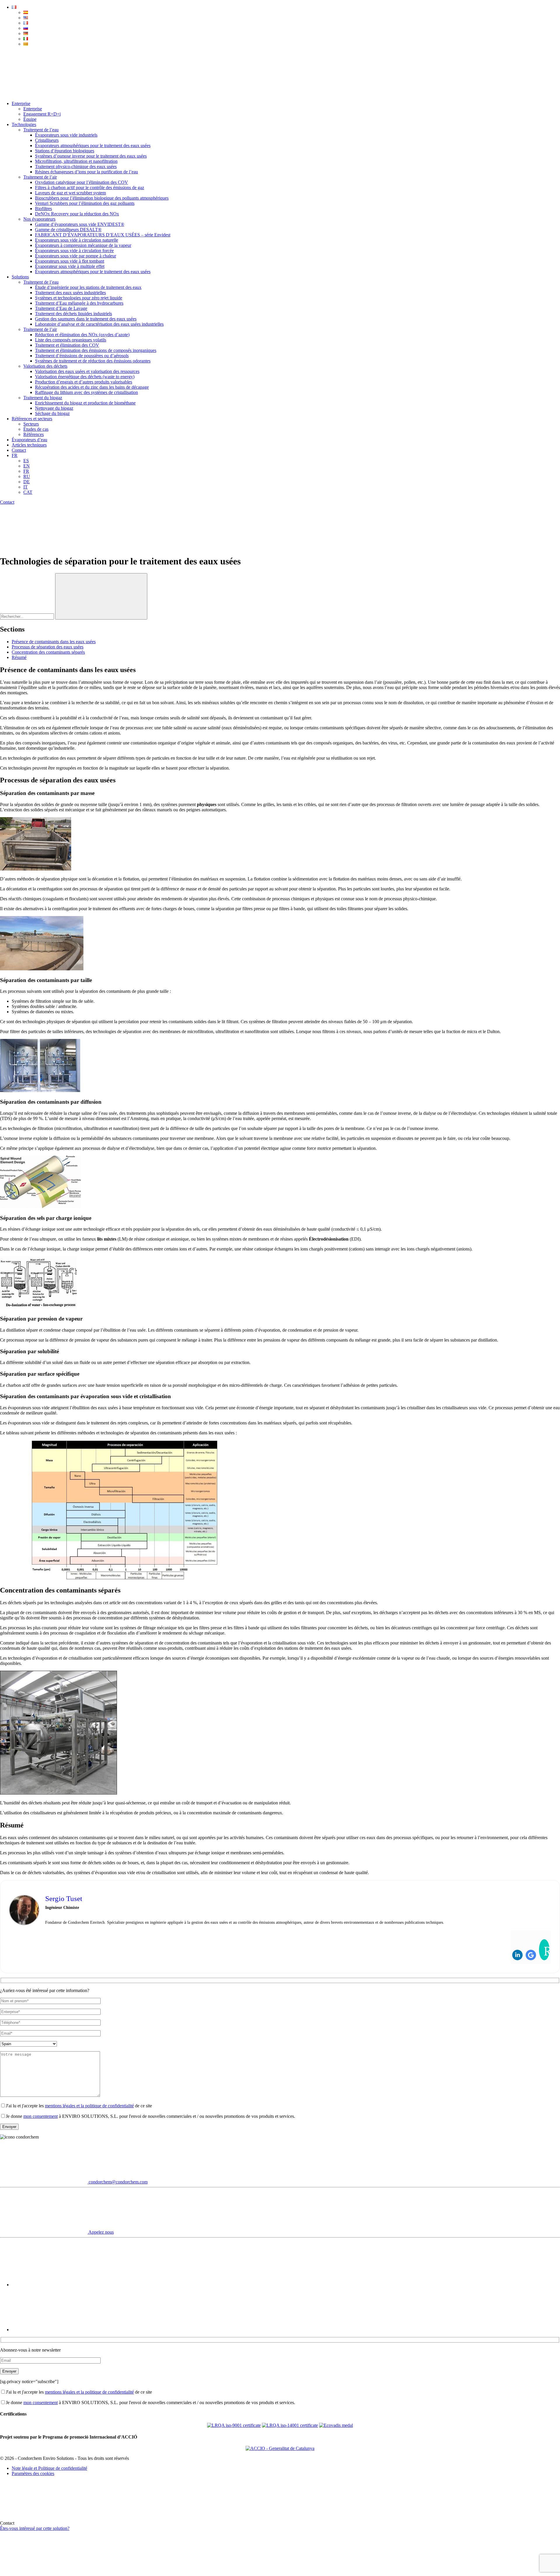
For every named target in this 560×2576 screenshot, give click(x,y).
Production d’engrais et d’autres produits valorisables (84, 382)
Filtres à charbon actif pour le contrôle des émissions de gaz (90, 188)
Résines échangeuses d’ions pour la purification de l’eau (86, 172)
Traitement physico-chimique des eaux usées (76, 166)
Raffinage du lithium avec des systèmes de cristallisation (86, 392)
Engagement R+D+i (42, 114)
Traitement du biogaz (43, 398)
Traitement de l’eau (41, 130)
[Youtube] (55, 2285)
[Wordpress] (544, 1950)
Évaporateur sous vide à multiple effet (70, 266)
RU (27, 476)
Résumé (19, 657)
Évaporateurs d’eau (29, 440)
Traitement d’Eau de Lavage (61, 308)
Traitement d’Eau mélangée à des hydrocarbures (79, 303)
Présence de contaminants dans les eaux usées (54, 642)
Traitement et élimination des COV (67, 345)
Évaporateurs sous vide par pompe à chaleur (76, 256)
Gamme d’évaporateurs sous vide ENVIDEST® (80, 224)
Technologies (24, 124)
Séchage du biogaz (52, 413)
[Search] (44, 94)
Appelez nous (101, 2232)
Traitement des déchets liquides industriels (73, 314)
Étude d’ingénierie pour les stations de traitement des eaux (88, 287)
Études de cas (36, 429)
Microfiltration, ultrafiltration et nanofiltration (76, 161)
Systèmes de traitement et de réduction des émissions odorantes (93, 361)
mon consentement (41, 2116)
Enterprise (21, 103)
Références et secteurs (32, 419)
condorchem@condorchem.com (118, 2182)
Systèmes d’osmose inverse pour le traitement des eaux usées (91, 156)
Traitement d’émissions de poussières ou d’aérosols (82, 356)
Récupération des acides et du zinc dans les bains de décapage (92, 387)
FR (15, 455)
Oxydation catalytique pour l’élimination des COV (82, 182)
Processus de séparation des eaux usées (48, 647)
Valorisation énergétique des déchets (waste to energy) (85, 377)
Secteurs (31, 424)
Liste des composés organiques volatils (71, 340)
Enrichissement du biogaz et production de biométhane (85, 403)
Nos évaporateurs (39, 219)
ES (26, 461)
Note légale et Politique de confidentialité (49, 2468)
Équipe (30, 119)
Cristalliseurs (47, 140)
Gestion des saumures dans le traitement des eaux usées (86, 319)
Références (34, 434)
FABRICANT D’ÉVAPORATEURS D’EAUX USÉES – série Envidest (103, 235)
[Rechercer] (101, 596)
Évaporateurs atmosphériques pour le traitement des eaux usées (93, 145)
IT (26, 487)
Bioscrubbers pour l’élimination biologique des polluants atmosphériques (102, 198)
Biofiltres (43, 209)
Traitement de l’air (40, 177)
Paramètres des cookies (33, 2473)
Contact (19, 450)
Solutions (20, 277)
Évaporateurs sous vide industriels (66, 135)
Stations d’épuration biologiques (65, 151)
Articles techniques (29, 445)
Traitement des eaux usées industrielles (70, 293)
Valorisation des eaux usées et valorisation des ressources (87, 371)
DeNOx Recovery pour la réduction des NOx (77, 214)
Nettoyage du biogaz (54, 408)
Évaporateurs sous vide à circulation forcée (74, 251)
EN (27, 466)
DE (27, 482)
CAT (28, 492)
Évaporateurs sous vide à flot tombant (70, 261)
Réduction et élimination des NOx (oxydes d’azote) (82, 335)
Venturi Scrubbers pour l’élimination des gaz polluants (85, 203)
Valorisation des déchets (45, 366)
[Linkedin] (517, 1955)
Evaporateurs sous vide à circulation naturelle (77, 240)
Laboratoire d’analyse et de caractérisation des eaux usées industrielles (99, 324)
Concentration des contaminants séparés (48, 652)
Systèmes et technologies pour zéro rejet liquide (79, 298)
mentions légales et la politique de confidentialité (89, 2106)
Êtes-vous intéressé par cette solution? (35, 2528)
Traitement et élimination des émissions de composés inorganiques (96, 350)
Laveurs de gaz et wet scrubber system (70, 193)
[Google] (531, 1955)
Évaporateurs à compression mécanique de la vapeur (83, 245)
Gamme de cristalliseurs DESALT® (68, 230)
